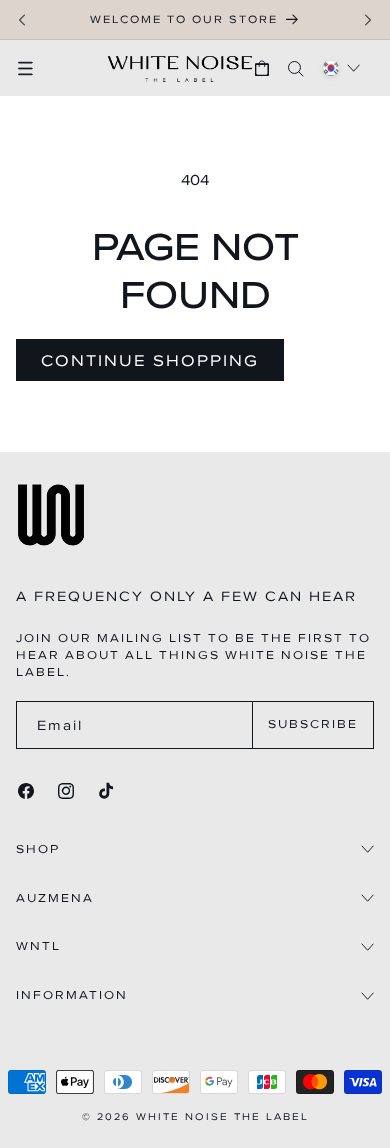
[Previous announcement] (22, 20)
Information (72, 995)
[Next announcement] (368, 20)
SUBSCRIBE (313, 724)
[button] (35, 68)
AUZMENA (55, 898)
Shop (38, 849)
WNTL (38, 946)
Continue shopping (150, 360)
